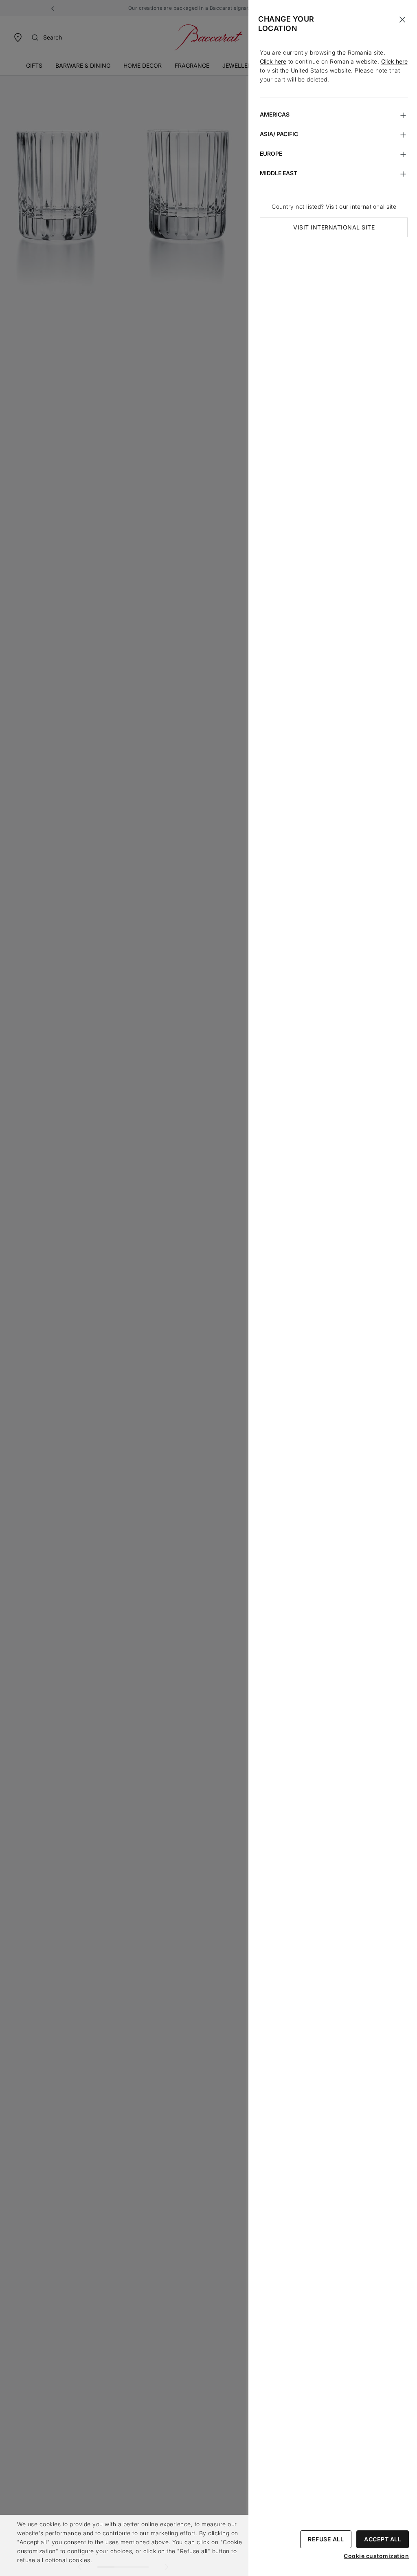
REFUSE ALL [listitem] (326, 2539)
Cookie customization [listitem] (376, 2556)
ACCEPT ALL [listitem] (383, 2539)
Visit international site (334, 227)
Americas (275, 114)
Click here (273, 61)
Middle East (279, 173)
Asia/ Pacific (279, 134)
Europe (271, 153)
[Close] (402, 20)
